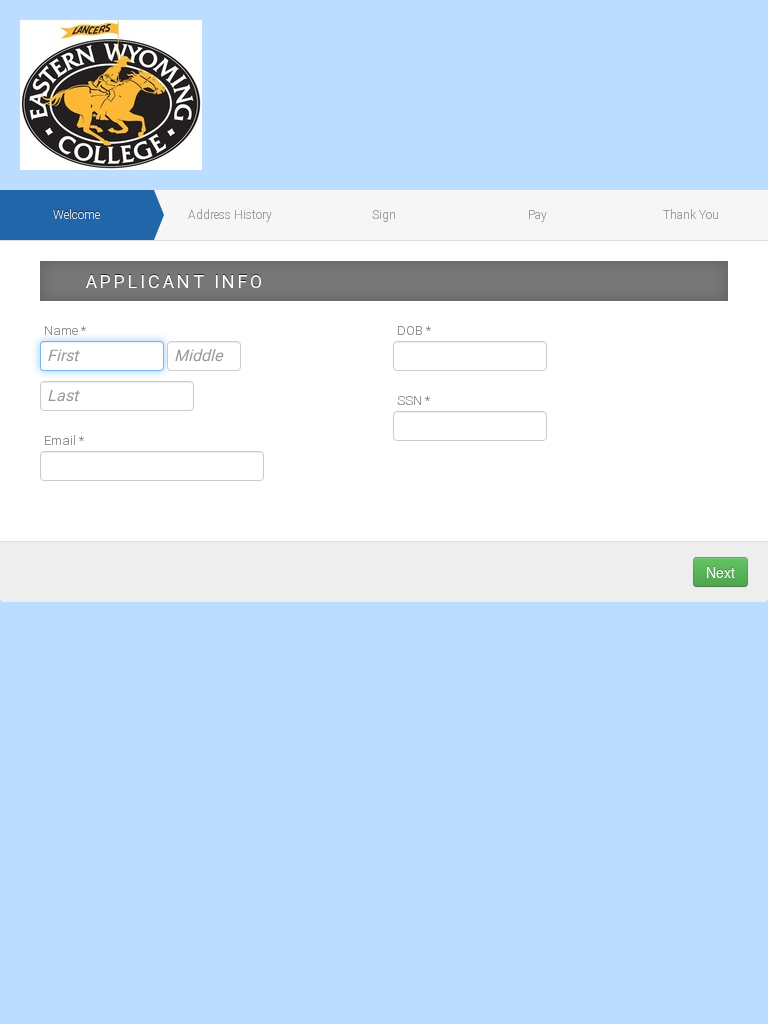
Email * (64, 440)
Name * (65, 330)
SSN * (413, 400)
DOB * (414, 330)
